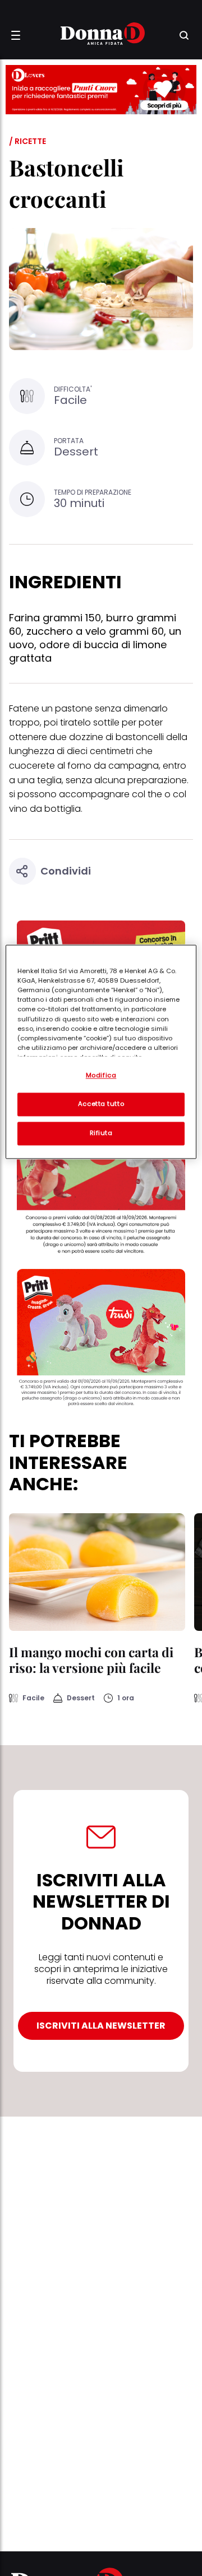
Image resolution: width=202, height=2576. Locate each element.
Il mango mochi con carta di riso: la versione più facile (91, 1660)
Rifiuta (101, 1133)
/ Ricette (27, 141)
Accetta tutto (101, 1104)
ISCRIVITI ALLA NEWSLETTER (101, 2026)
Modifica (101, 1076)
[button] (16, 35)
